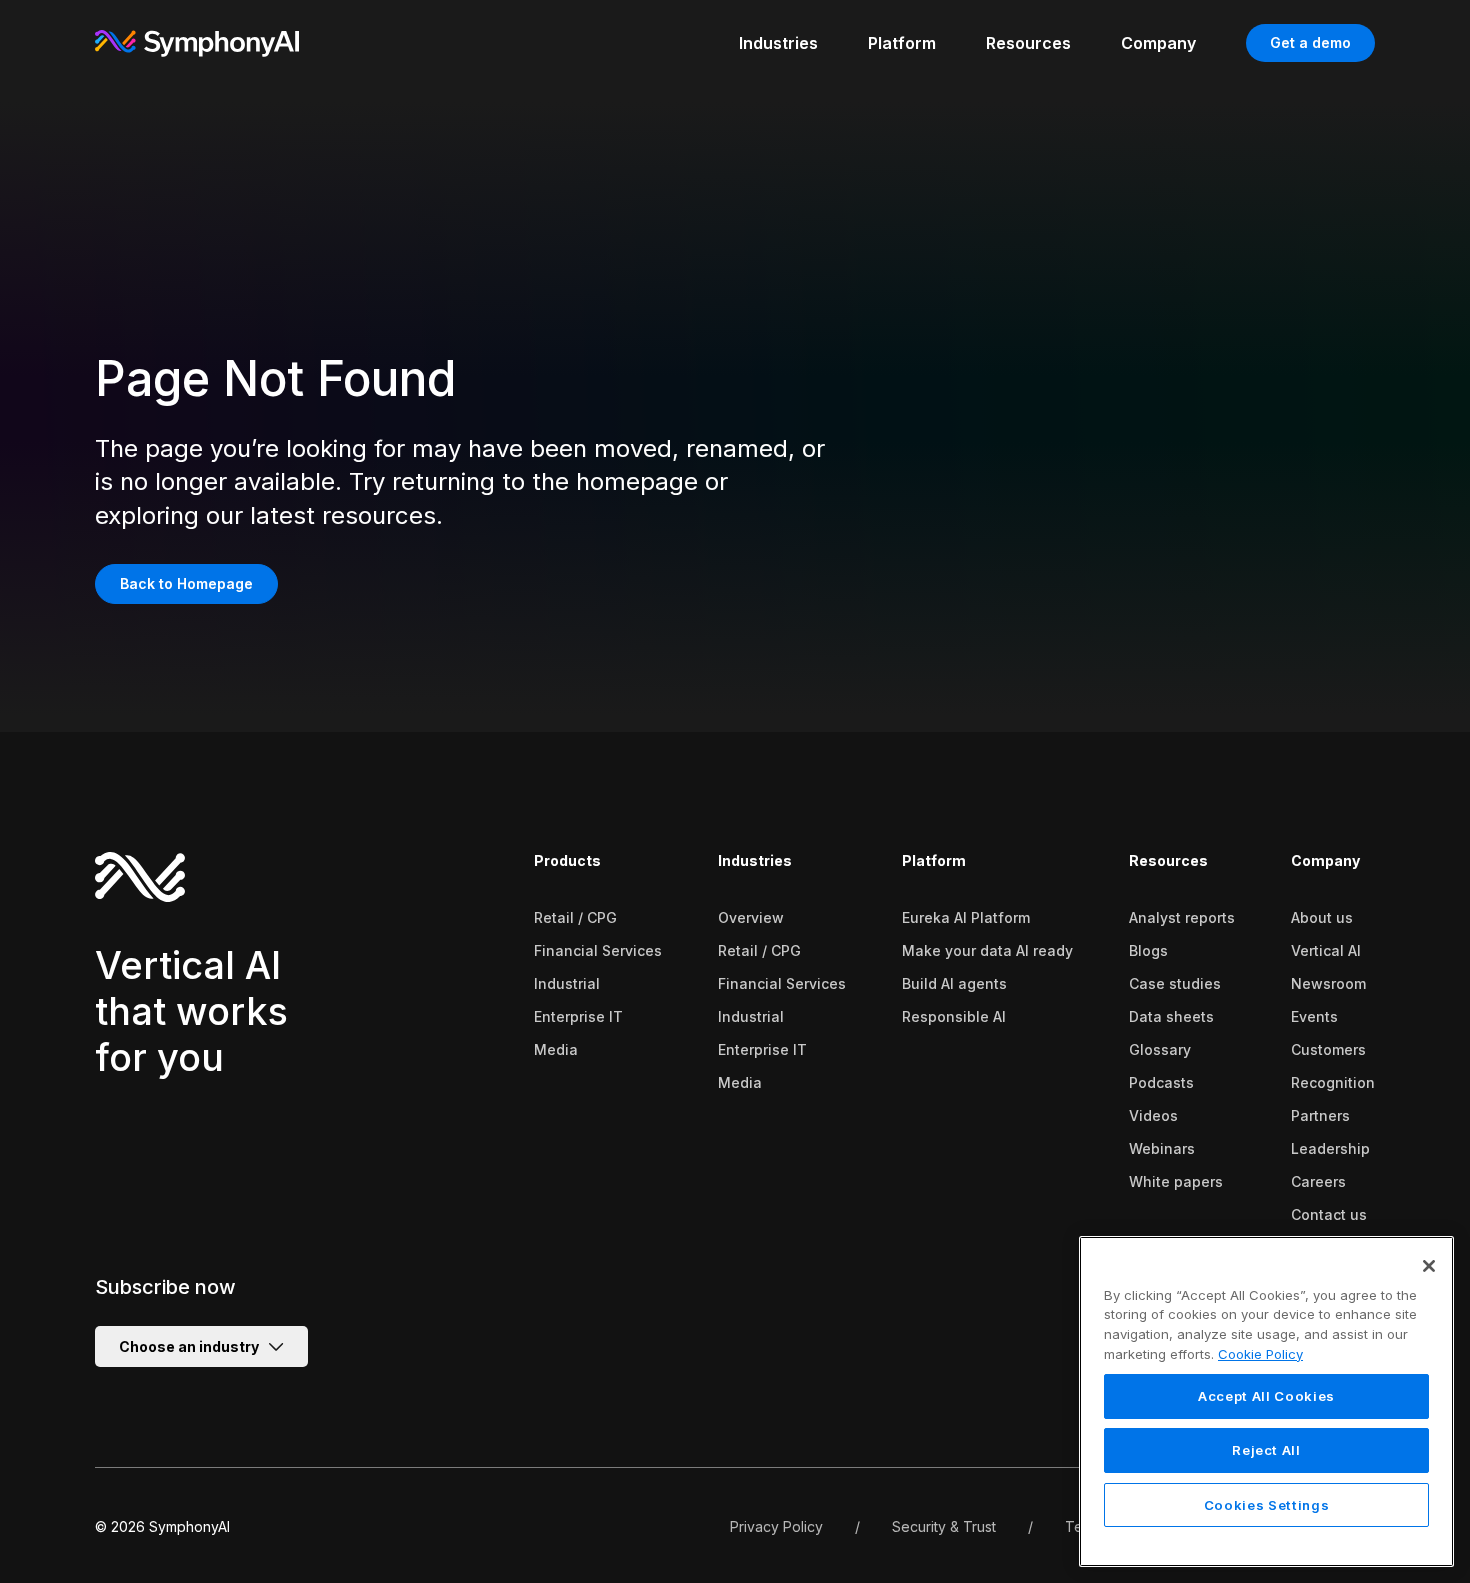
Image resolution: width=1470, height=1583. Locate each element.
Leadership (1330, 1148)
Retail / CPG (575, 917)
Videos (1153, 1115)
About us (1322, 917)
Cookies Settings (1267, 1505)
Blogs (1148, 950)
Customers (1328, 1049)
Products (567, 860)
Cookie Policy (1260, 1354)
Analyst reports (1182, 917)
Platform (934, 860)
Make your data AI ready (987, 950)
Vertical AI (1326, 950)
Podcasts (1161, 1082)
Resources (1168, 860)
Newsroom (1328, 983)
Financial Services (598, 950)
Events (1314, 1016)
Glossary (1160, 1049)
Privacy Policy (776, 1526)
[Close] (1429, 1266)
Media (556, 1049)
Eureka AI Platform (966, 917)
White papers (1176, 1181)
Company (1325, 860)
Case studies (1175, 983)
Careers (1318, 1181)
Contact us (1329, 1214)
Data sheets (1171, 1016)
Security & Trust (944, 1526)
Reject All (1266, 1451)
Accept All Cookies (1266, 1397)
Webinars (1162, 1148)
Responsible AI (954, 1016)
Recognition (1333, 1082)
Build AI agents (954, 983)
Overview (751, 917)
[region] (1266, 1401)
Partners (1320, 1115)
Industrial (567, 983)
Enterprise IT (578, 1016)
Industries (755, 860)
